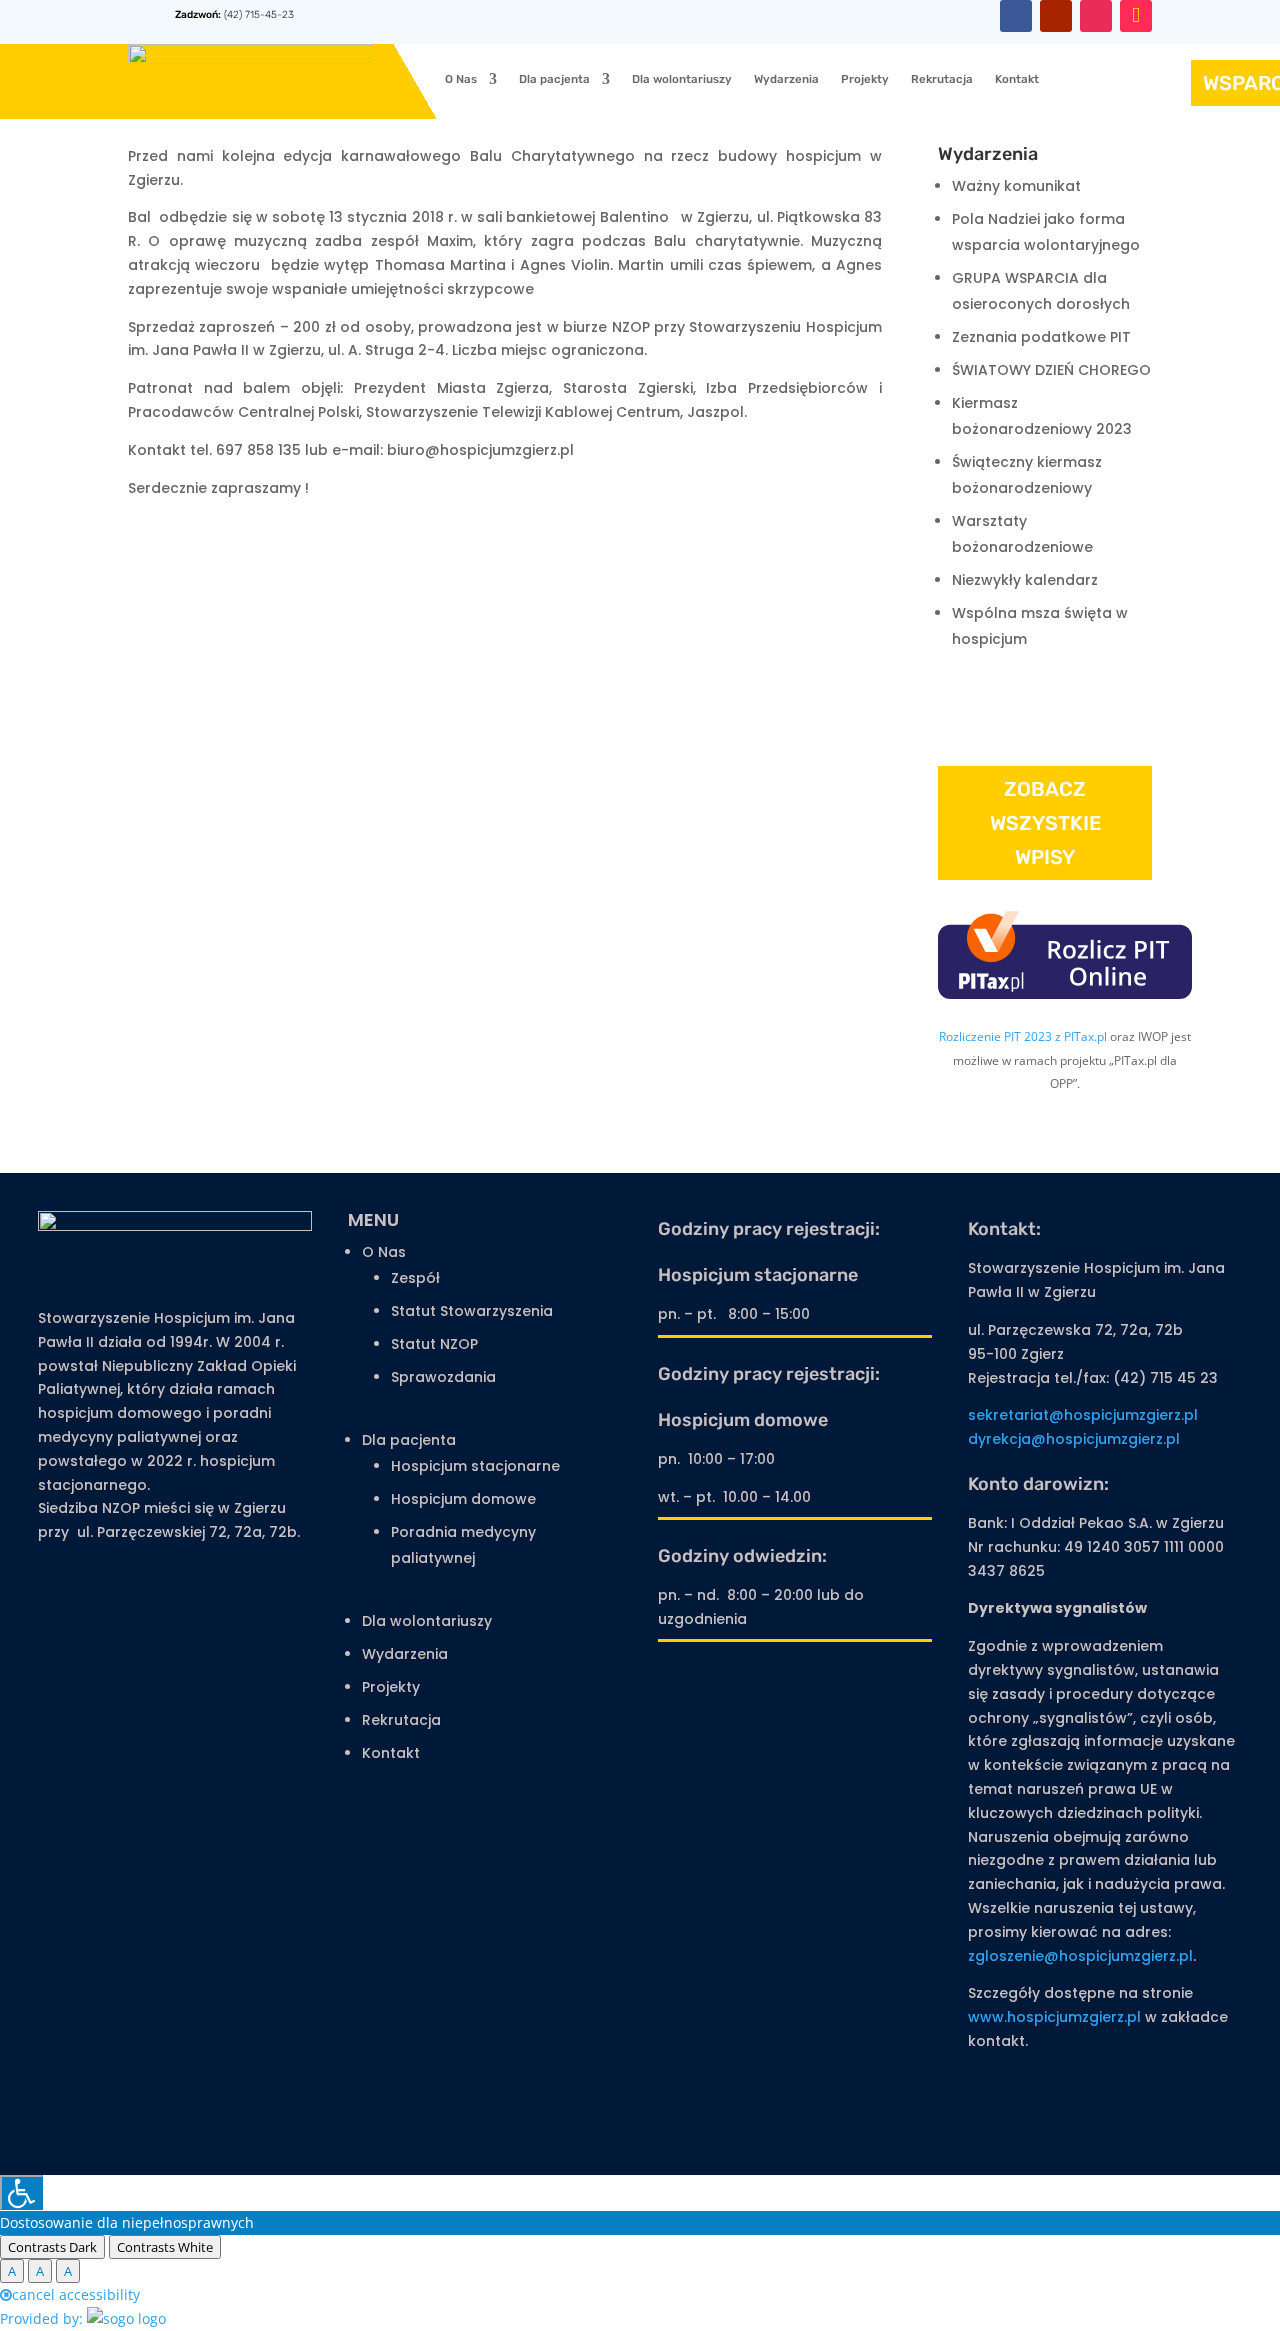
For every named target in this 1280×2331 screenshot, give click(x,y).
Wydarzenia (786, 79)
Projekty (865, 79)
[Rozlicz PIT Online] (1065, 993)
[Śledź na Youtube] (1056, 16)
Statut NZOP (434, 1344)
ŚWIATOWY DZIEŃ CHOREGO (1051, 370)
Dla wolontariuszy (682, 79)
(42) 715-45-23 (257, 14)
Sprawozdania (443, 1377)
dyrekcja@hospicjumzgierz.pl (1074, 1439)
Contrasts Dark (52, 2247)
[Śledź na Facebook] (1016, 16)
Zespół (415, 1278)
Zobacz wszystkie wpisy (1045, 823)
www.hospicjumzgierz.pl (1054, 2017)
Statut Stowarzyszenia (472, 1311)
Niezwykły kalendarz (1025, 580)
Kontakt (1017, 79)
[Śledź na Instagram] (1096, 16)
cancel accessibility (76, 2294)
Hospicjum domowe (463, 1499)
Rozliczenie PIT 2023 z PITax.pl (1023, 1036)
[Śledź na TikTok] (1136, 16)
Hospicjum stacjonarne (475, 1466)
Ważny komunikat (1016, 186)
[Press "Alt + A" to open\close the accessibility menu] (21, 2192)
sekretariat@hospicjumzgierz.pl (1083, 1415)
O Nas (461, 79)
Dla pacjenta (554, 79)
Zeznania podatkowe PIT (1041, 337)
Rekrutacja (942, 79)
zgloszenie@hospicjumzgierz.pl (1080, 1956)
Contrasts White (165, 2247)
